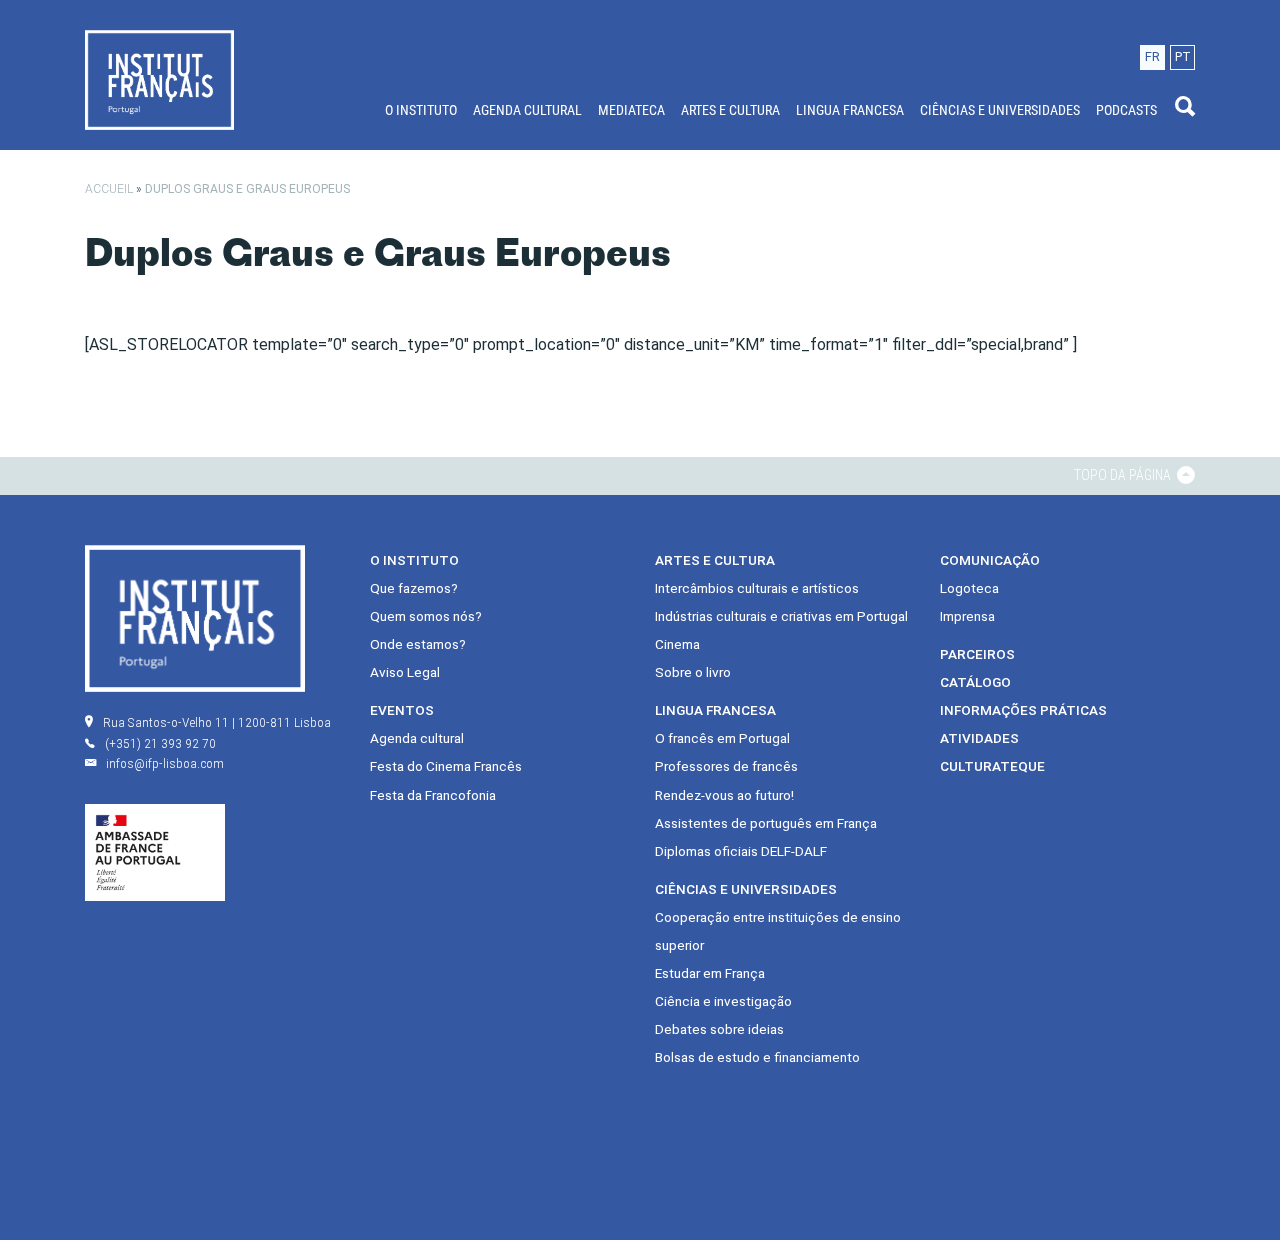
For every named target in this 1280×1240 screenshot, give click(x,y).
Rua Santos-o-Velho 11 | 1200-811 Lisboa (217, 722)
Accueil (109, 189)
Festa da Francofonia (433, 795)
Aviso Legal (405, 672)
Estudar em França (710, 973)
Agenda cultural (417, 738)
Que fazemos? (414, 588)
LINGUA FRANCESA (850, 110)
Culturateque (992, 766)
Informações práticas (1023, 710)
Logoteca (969, 588)
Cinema (677, 644)
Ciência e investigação (723, 1001)
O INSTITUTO (421, 110)
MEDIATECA (631, 110)
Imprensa (967, 616)
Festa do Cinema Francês (446, 766)
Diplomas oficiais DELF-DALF (741, 851)
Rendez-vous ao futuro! (724, 795)
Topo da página (1124, 475)
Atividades (979, 738)
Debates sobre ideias (719, 1029)
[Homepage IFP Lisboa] (159, 79)
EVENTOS (402, 710)
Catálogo (975, 682)
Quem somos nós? (426, 616)
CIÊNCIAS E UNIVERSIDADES (1000, 110)
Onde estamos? (418, 644)
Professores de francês (726, 766)
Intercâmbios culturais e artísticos (757, 588)
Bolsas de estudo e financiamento (757, 1057)
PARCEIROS (977, 654)
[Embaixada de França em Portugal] (155, 851)
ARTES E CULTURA (730, 110)
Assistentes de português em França (766, 823)
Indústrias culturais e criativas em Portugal (781, 616)
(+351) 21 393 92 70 (160, 743)
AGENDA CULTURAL (527, 110)
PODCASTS (1126, 110)
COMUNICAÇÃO (990, 560)
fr (1152, 56)
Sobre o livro (693, 672)
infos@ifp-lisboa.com (165, 763)
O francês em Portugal (722, 738)
